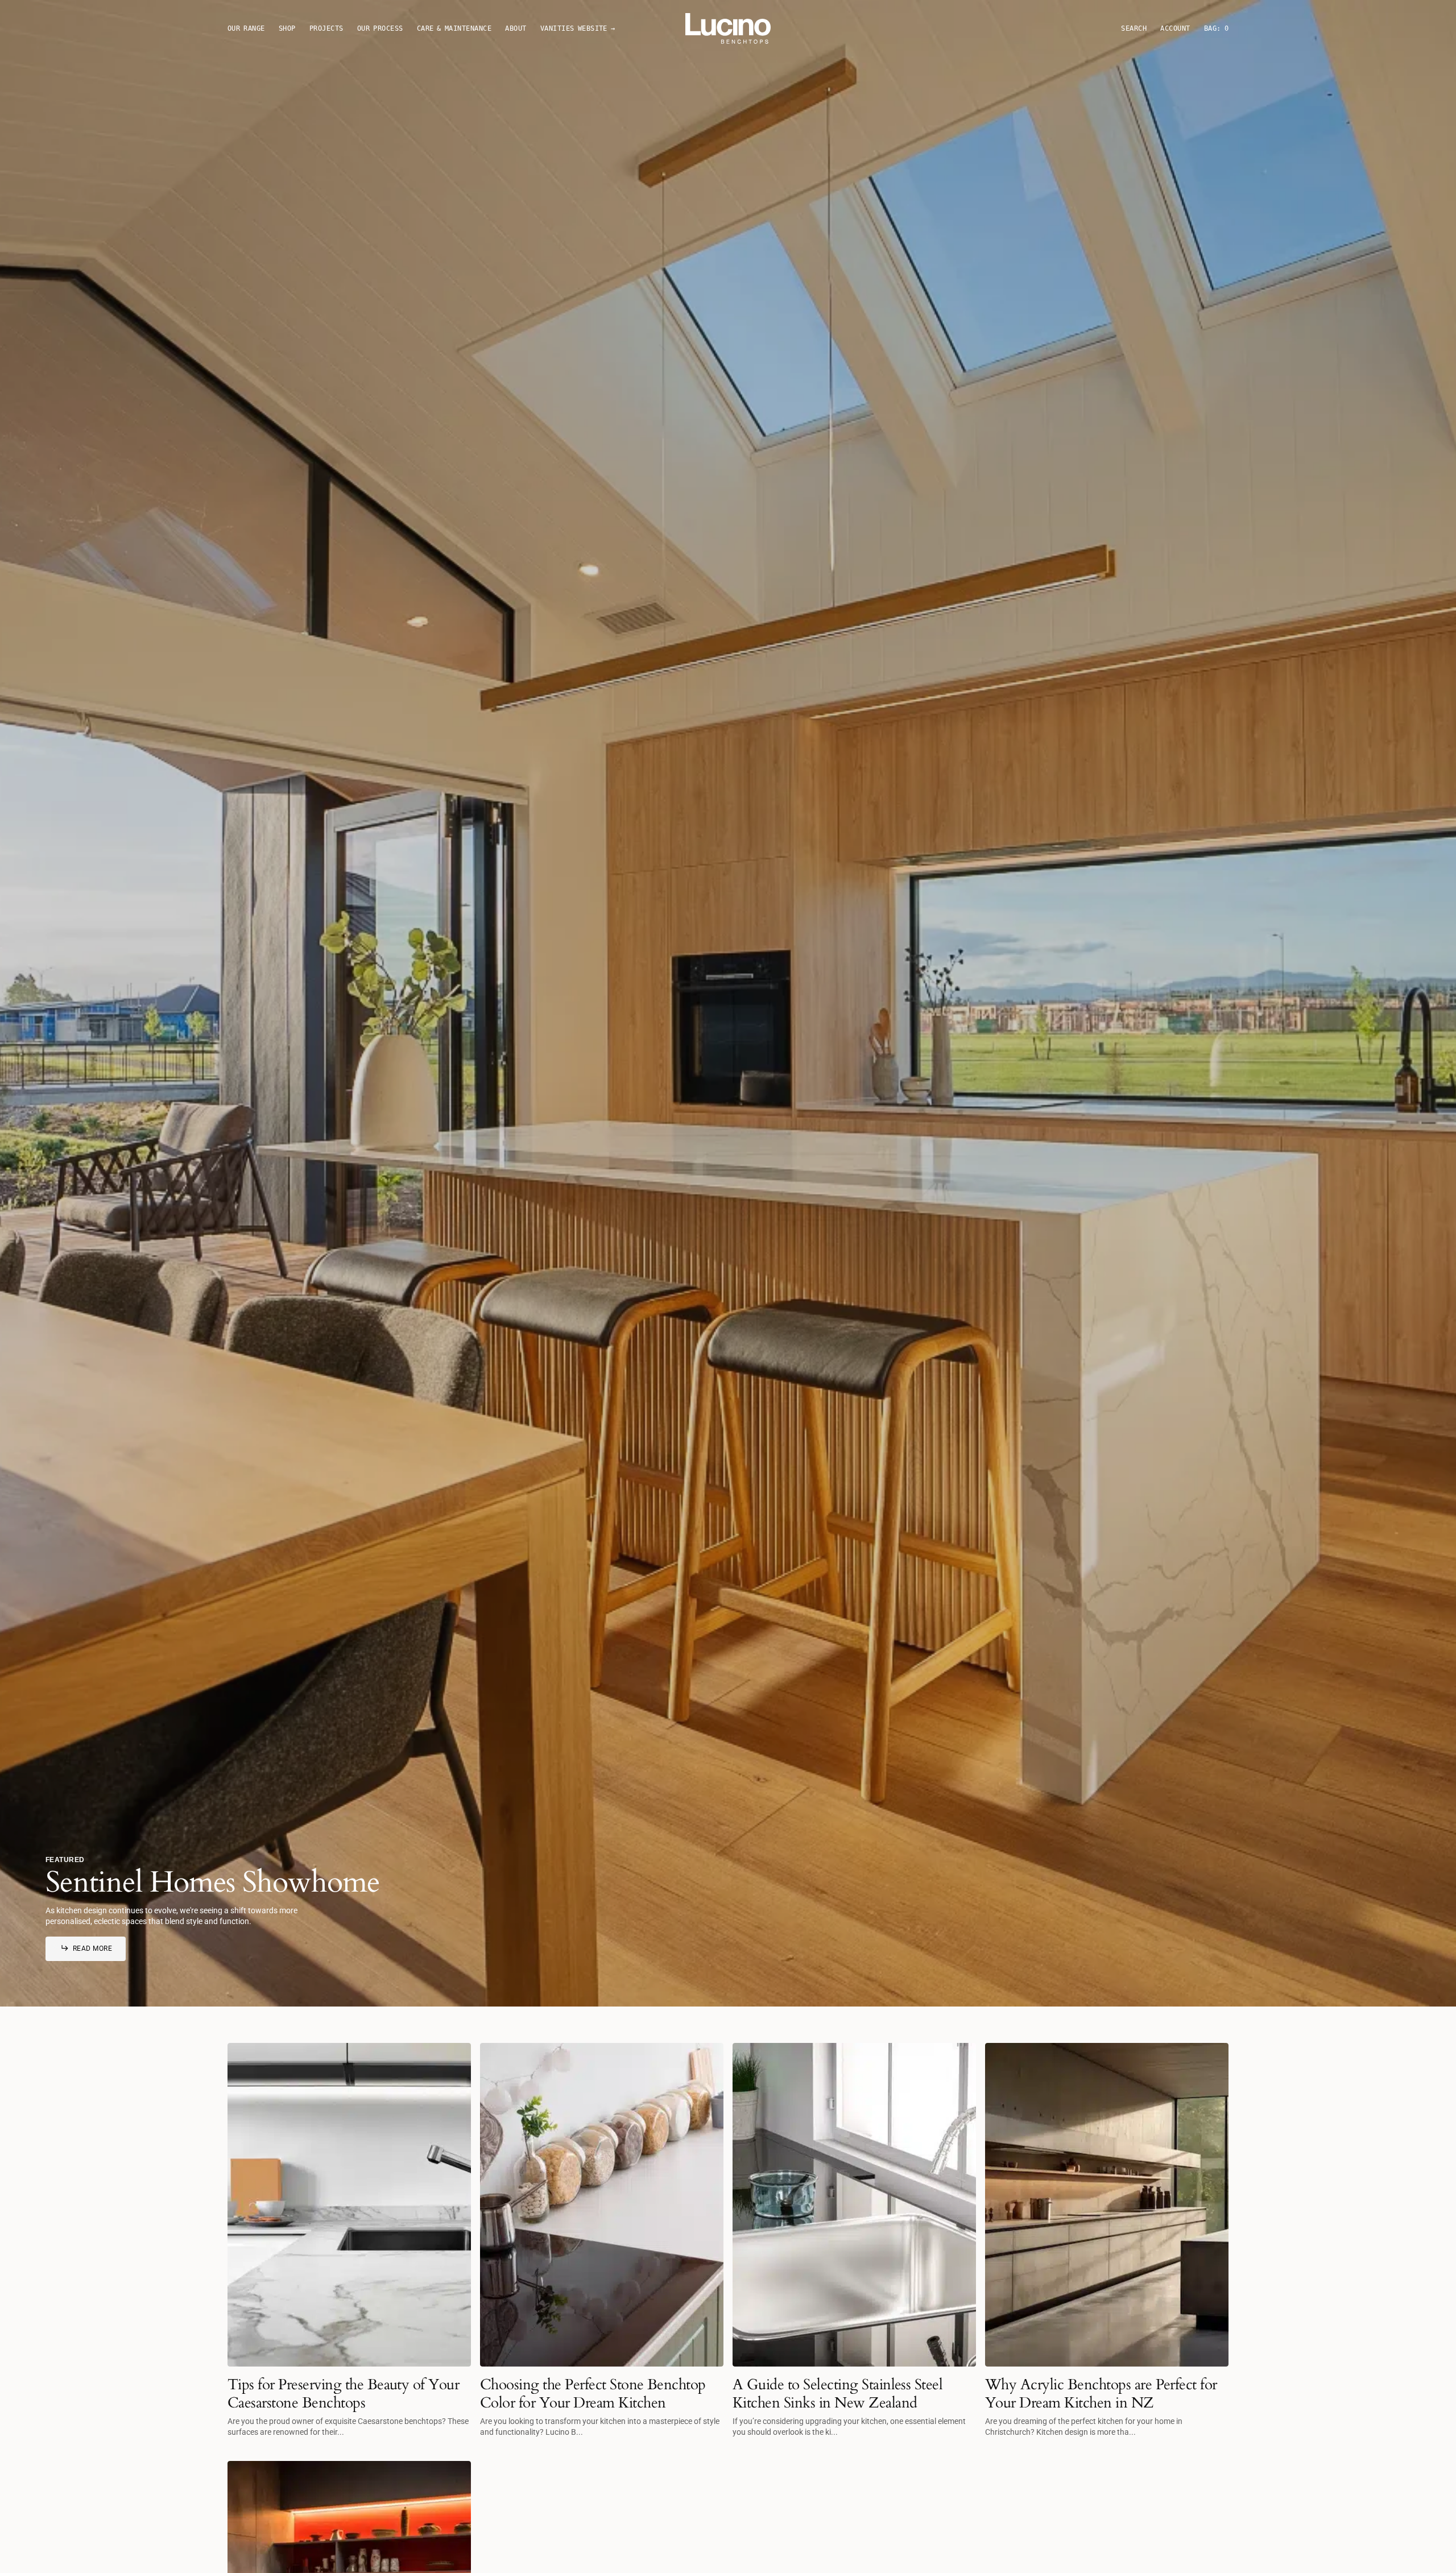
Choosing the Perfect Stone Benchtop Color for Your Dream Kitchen (593, 2393)
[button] (1175, 29)
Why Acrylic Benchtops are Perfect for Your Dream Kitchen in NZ (1101, 2393)
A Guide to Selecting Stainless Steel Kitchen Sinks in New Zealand (837, 2393)
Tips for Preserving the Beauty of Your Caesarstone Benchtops (343, 2393)
